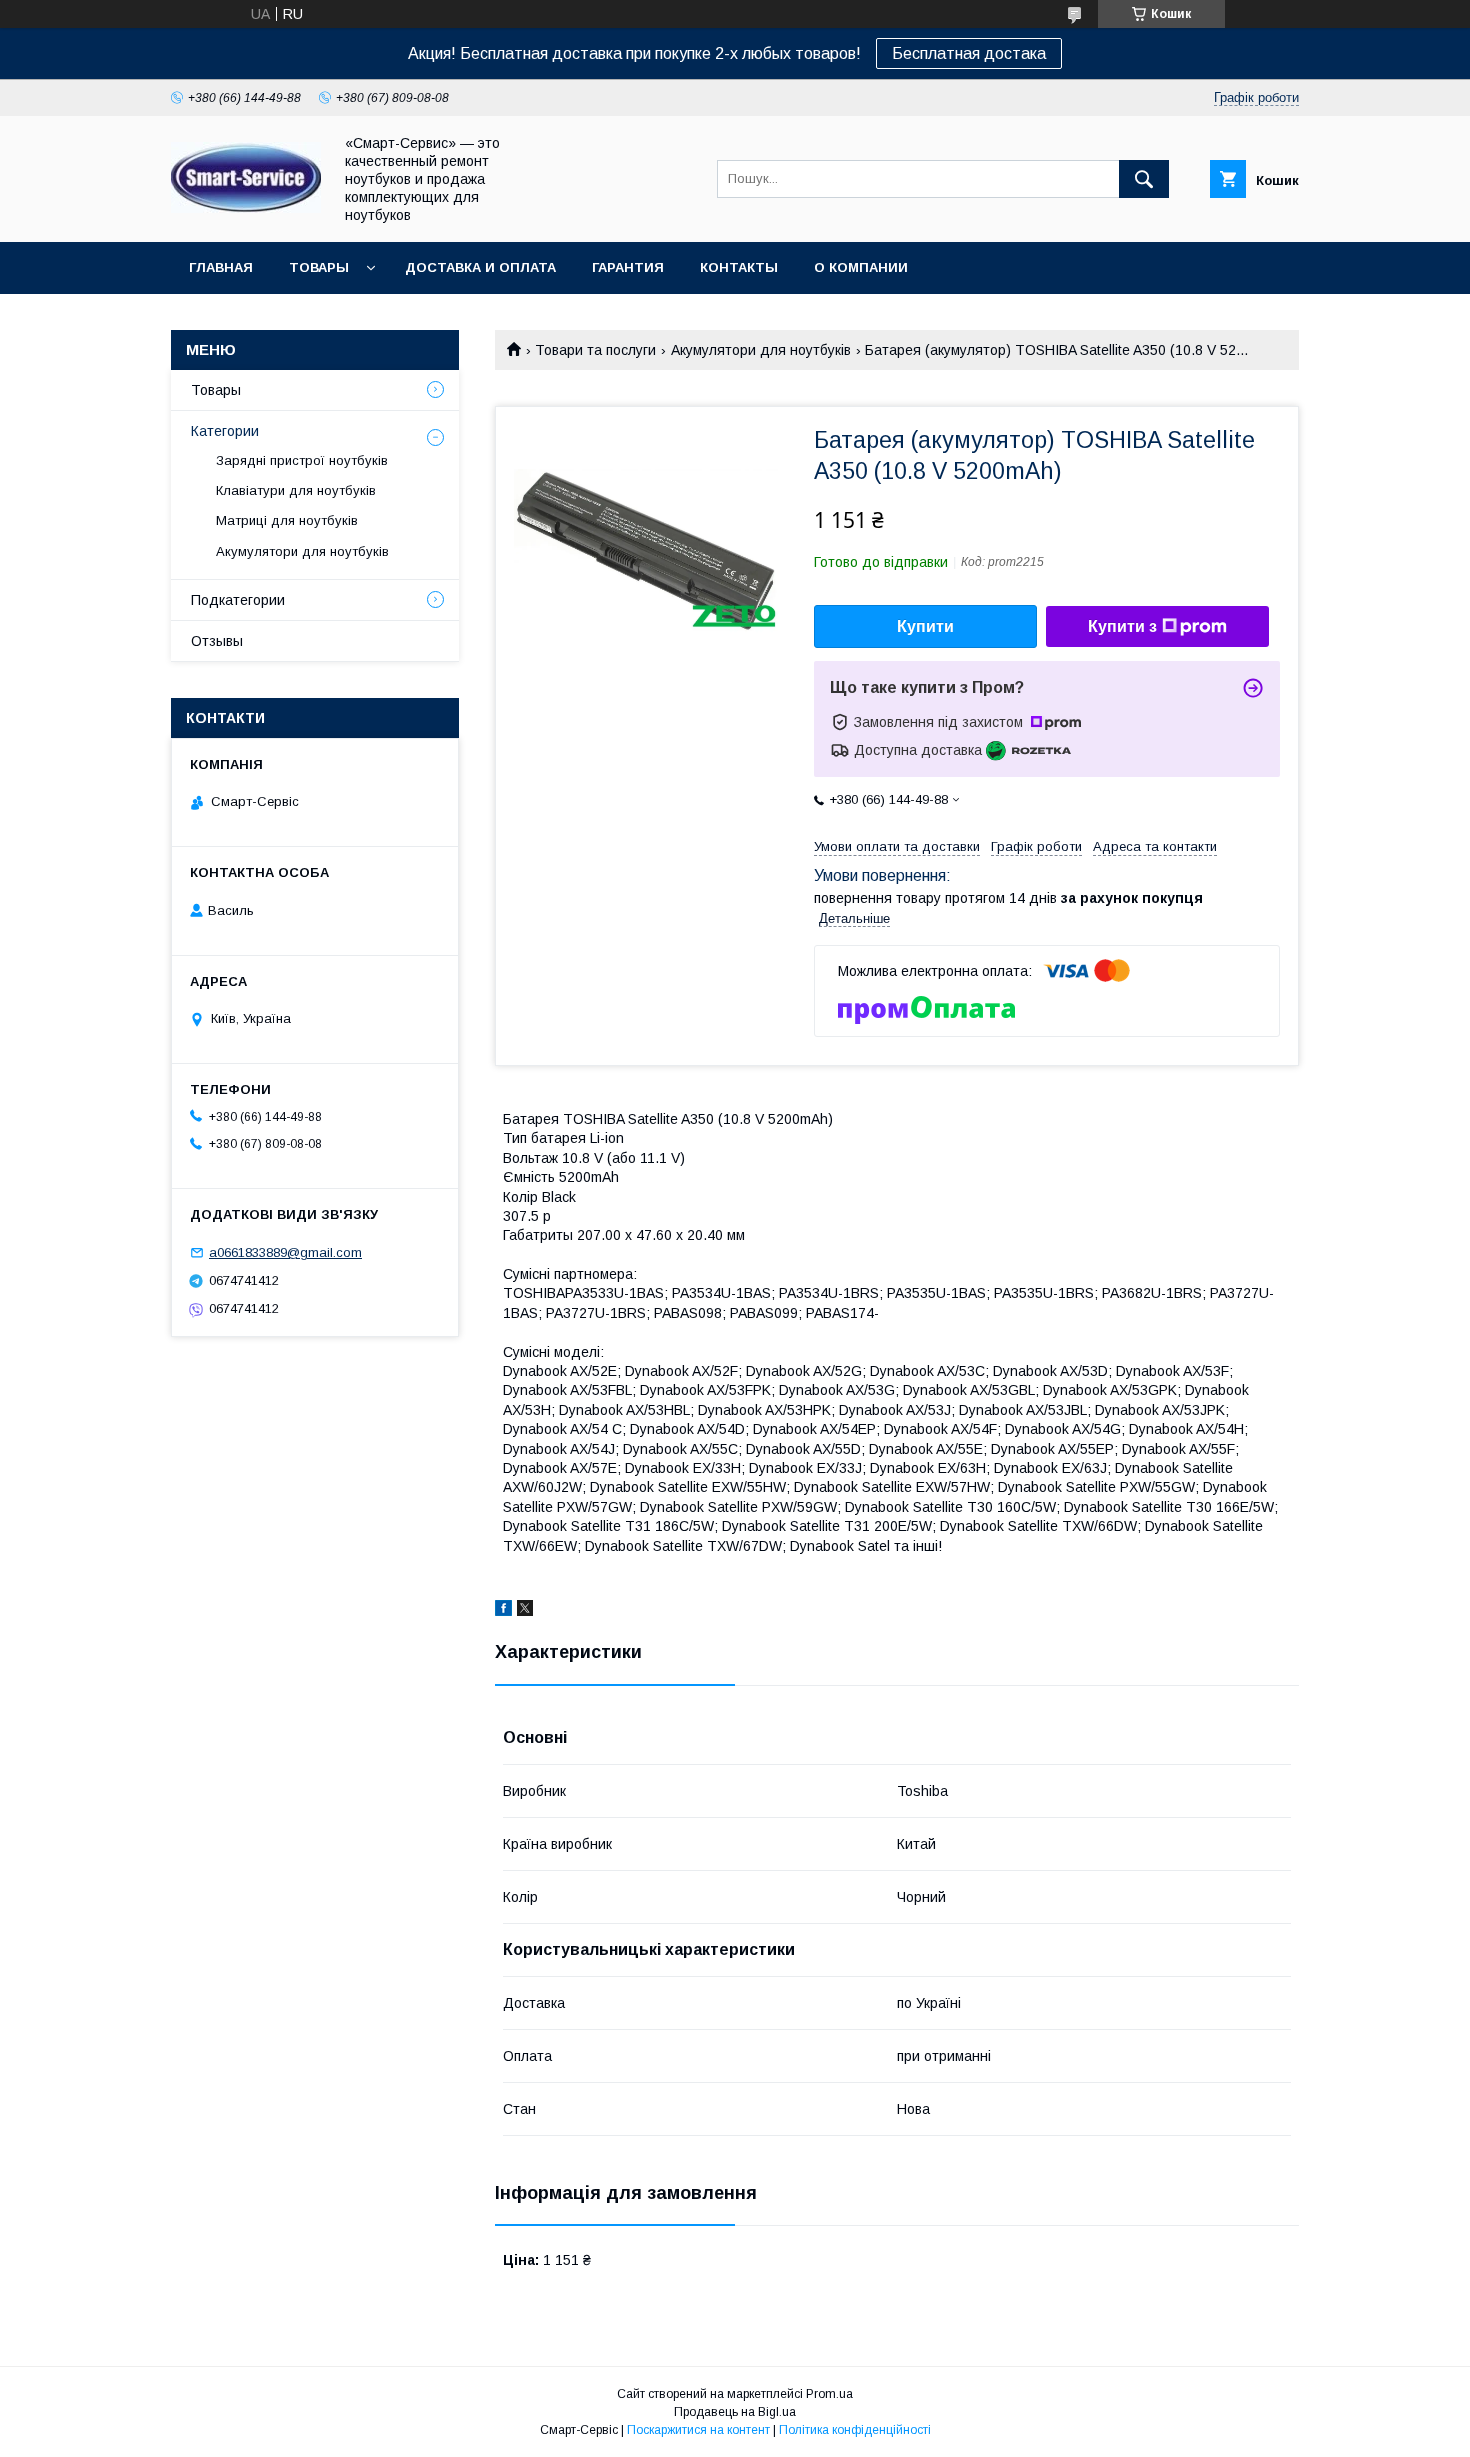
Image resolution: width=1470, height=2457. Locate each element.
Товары (319, 267)
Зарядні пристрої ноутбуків (302, 460)
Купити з (1122, 626)
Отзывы (217, 641)
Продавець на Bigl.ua (735, 2412)
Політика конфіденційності (855, 2430)
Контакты (739, 267)
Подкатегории (238, 600)
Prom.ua (829, 2394)
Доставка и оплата (480, 267)
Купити (925, 626)
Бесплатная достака (969, 53)
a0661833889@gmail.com (285, 1252)
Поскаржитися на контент (698, 2430)
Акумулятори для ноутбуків (761, 350)
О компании (861, 267)
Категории (225, 431)
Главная (221, 267)
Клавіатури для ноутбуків (296, 490)
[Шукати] (1144, 179)
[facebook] (503, 1611)
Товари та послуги (595, 350)
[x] (525, 1611)
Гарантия (628, 267)
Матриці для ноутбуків (287, 520)
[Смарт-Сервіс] (246, 208)
